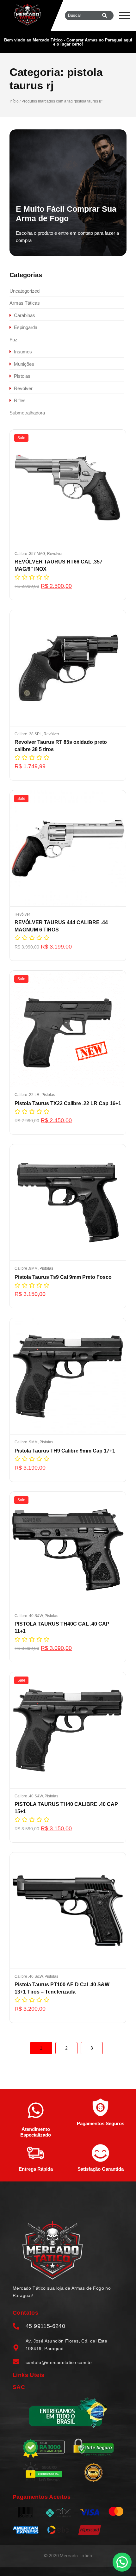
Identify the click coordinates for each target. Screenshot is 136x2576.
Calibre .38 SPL (29, 734)
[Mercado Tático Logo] (53, 2250)
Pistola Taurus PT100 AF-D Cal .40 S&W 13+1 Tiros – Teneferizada (62, 1988)
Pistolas (48, 1095)
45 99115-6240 (45, 2326)
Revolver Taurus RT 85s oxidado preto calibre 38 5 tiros (61, 746)
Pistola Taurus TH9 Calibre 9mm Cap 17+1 (65, 1451)
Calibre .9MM (27, 1268)
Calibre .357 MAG (30, 554)
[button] (122, 2562)
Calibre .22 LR (28, 1095)
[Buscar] (105, 16)
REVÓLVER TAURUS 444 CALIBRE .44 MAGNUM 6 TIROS (61, 926)
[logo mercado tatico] (28, 15)
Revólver (55, 554)
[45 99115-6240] (16, 2327)
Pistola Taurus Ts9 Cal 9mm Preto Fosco (63, 1277)
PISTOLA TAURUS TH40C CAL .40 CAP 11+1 (62, 1627)
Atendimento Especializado (36, 2132)
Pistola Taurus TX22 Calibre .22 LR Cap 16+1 (68, 1103)
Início (14, 101)
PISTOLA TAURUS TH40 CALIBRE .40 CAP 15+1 (66, 1808)
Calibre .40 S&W (29, 1616)
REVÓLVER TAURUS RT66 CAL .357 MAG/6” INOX (59, 565)
